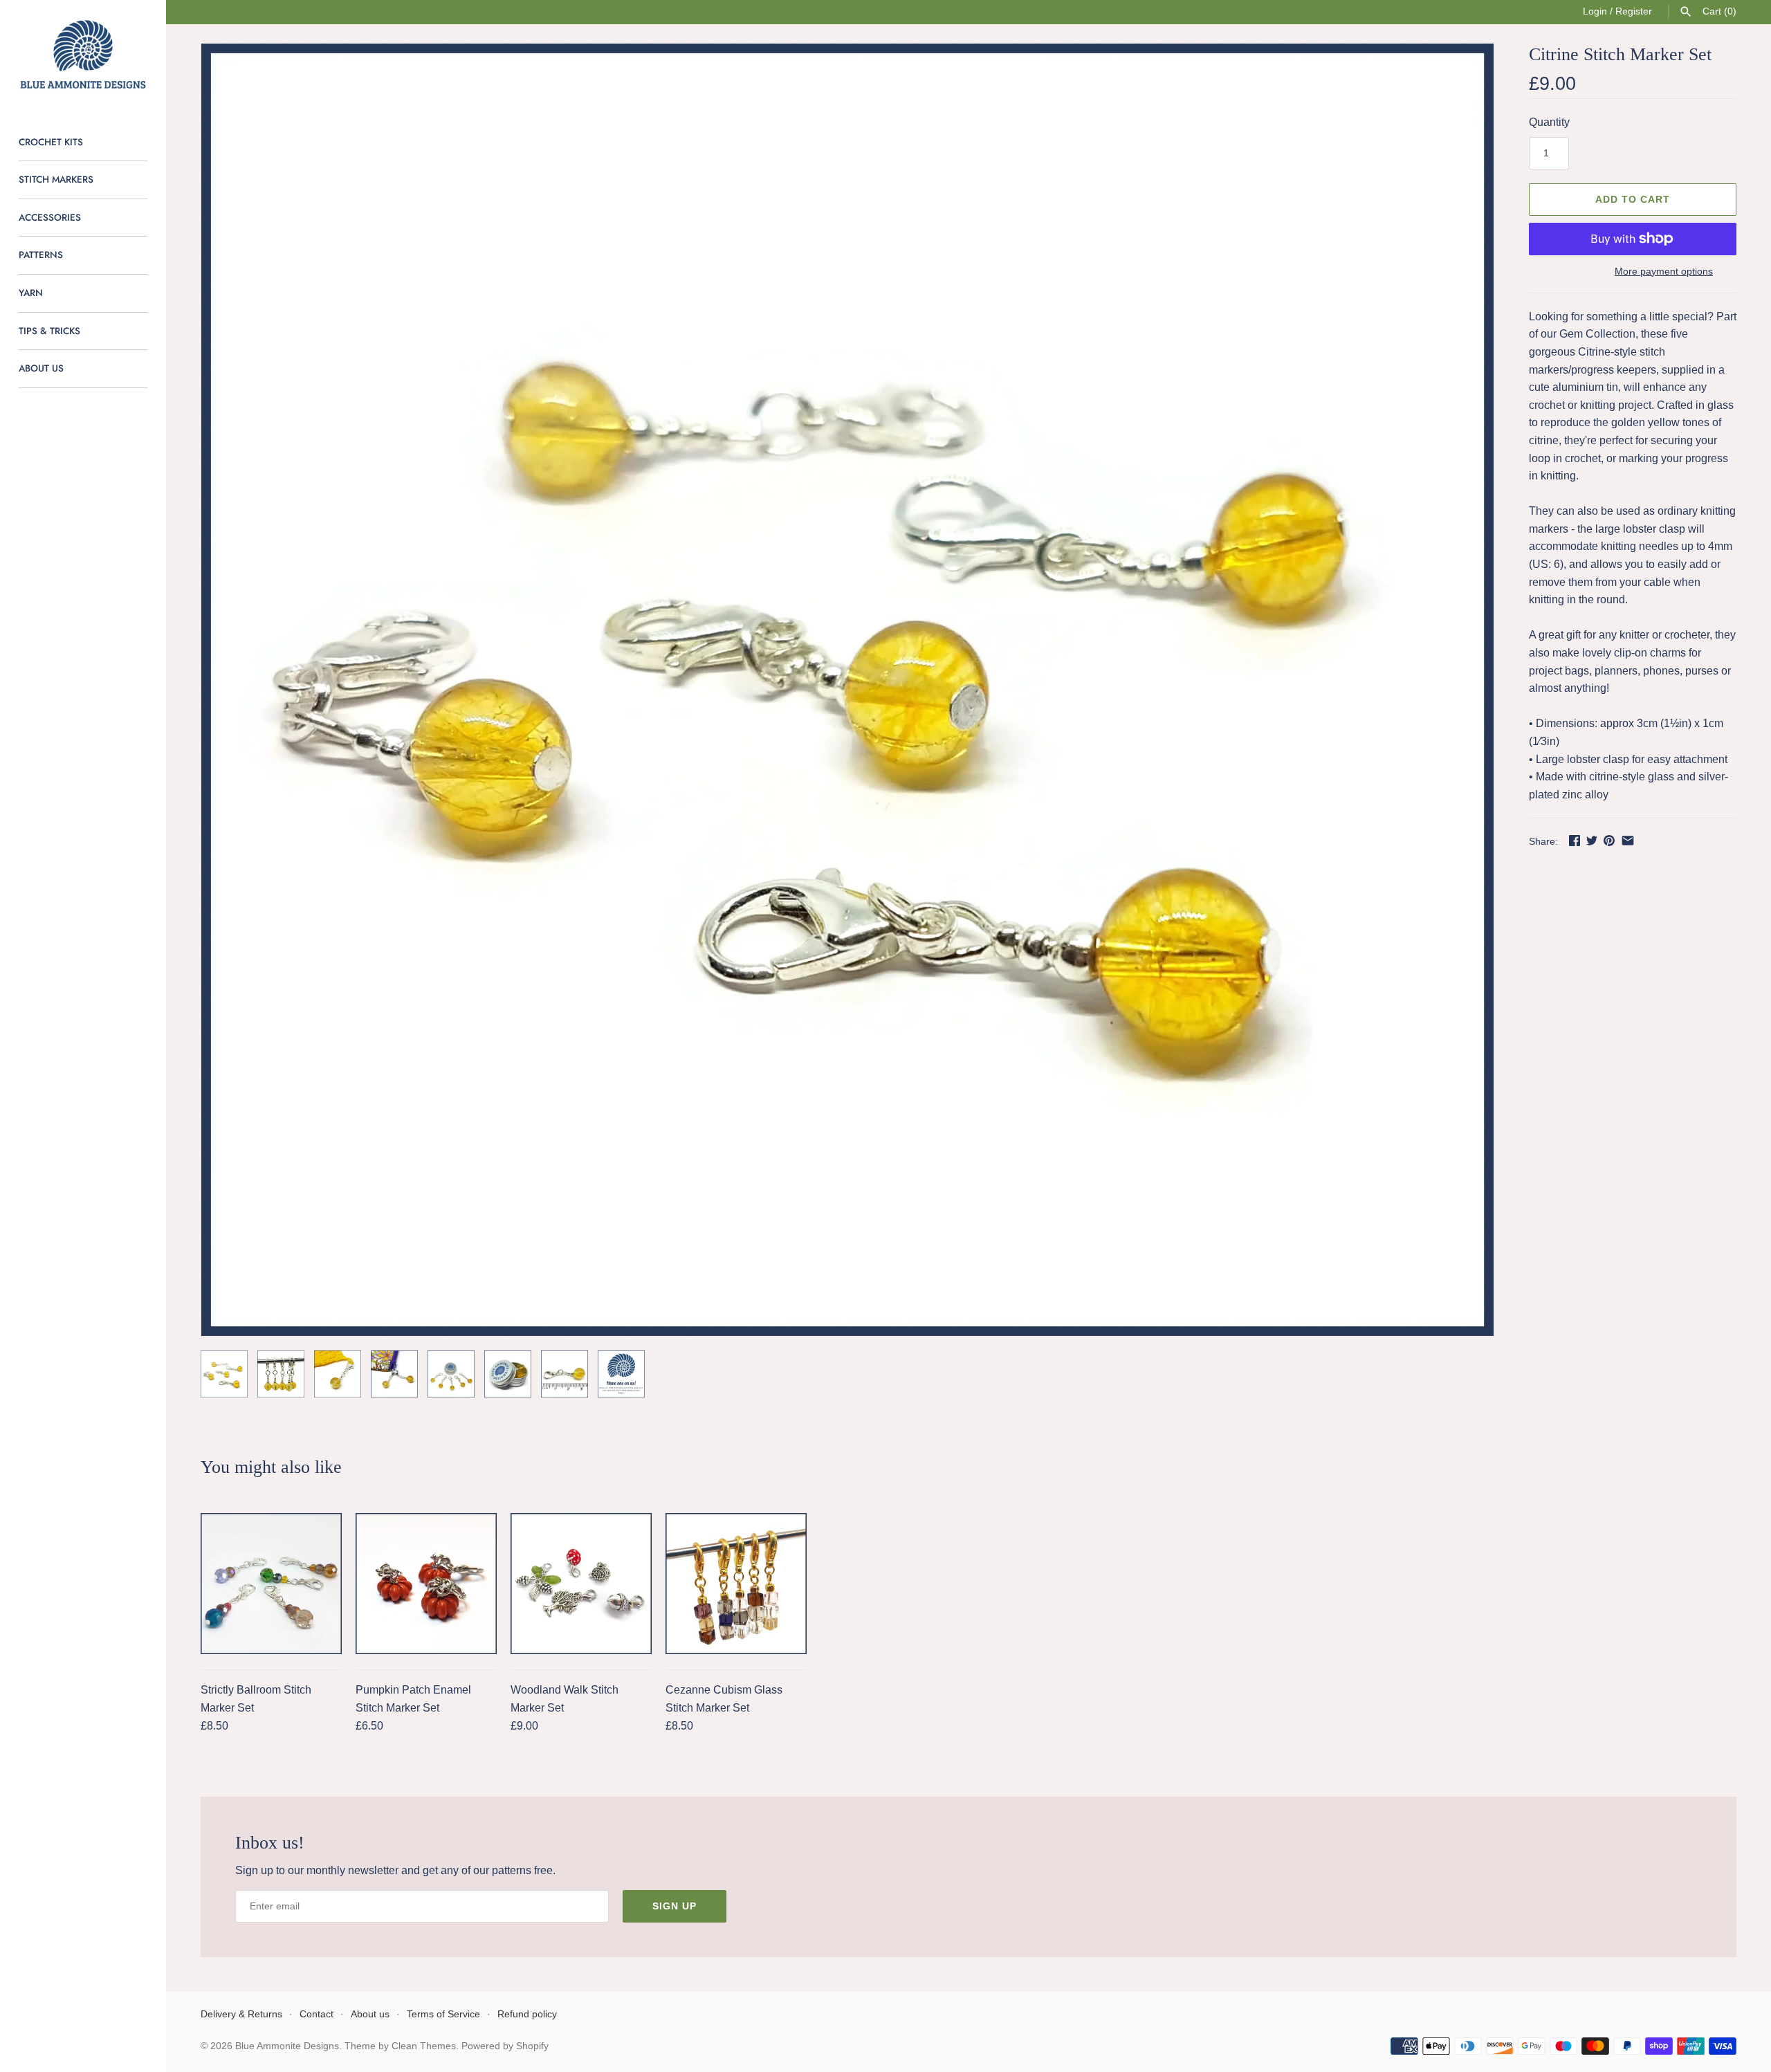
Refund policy (527, 2014)
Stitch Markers (56, 179)
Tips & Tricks (49, 331)
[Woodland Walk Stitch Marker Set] (581, 1584)
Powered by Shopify (505, 2046)
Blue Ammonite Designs (287, 2046)
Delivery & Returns (241, 2014)
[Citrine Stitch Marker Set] (847, 690)
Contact (316, 2014)
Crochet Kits (51, 142)
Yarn (31, 293)
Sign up (675, 1906)
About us (41, 368)
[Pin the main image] (1609, 840)
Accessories (50, 217)
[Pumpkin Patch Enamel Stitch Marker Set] (426, 1584)
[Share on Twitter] (1592, 840)
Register (1634, 11)
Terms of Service (443, 2014)
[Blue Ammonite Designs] (83, 55)
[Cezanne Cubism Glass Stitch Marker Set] (736, 1584)
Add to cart (1633, 199)
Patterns (41, 255)
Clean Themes (424, 2046)
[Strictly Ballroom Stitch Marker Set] (271, 1584)
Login (1595, 11)
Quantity (1549, 122)
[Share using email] (1628, 840)
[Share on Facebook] (1575, 840)
